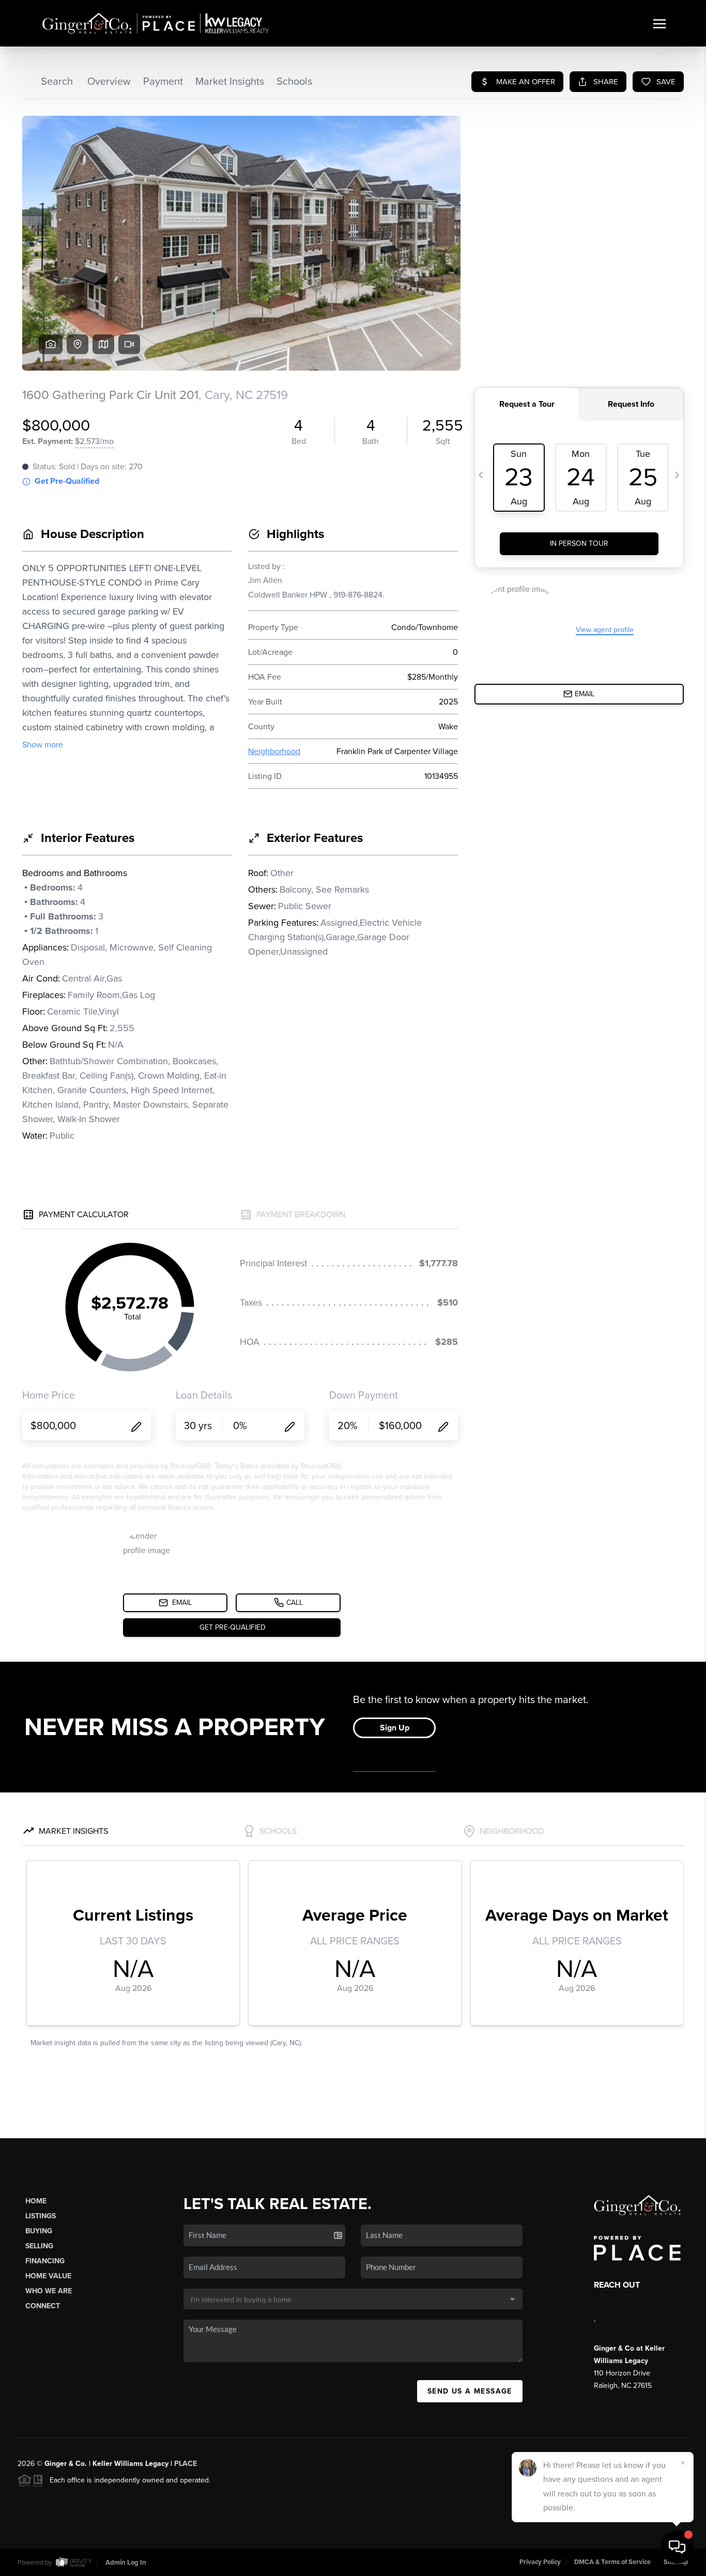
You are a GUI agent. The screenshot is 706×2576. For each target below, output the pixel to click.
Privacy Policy (540, 2562)
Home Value (48, 2276)
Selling (39, 2246)
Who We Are (49, 2291)
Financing (45, 2261)
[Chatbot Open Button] (677, 2547)
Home (36, 2201)
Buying (39, 2231)
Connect (43, 2306)
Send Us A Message (470, 2391)
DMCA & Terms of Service (612, 2562)
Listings (41, 2216)
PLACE (186, 2464)
